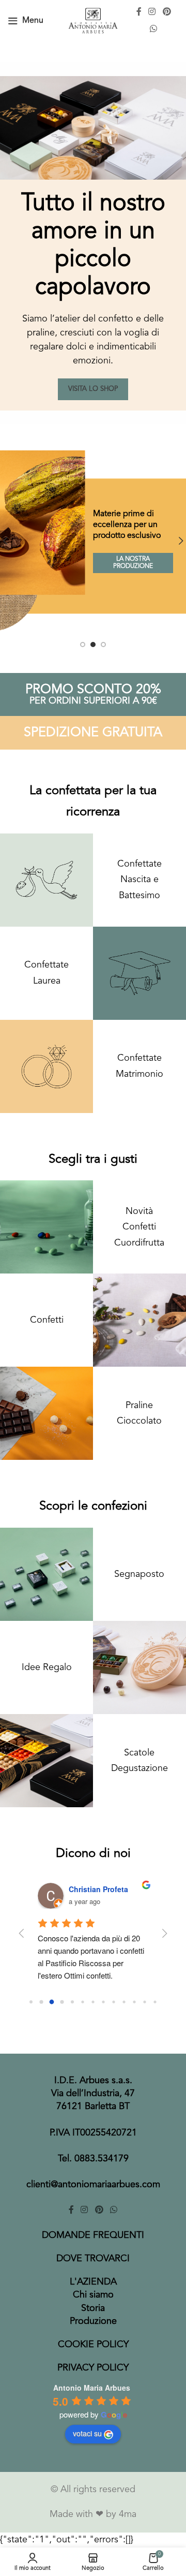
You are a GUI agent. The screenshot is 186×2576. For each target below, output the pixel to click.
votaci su (87, 2433)
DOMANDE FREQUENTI (93, 2235)
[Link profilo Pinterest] (167, 12)
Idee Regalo (47, 1667)
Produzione (93, 2321)
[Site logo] (93, 20)
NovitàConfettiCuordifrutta (139, 1227)
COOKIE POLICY (93, 2345)
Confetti (47, 1320)
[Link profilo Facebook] (139, 12)
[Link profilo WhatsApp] (154, 29)
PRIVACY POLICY (93, 2368)
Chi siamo (93, 2295)
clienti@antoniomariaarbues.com (93, 2185)
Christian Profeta (98, 1889)
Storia (93, 2308)
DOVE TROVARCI (93, 2259)
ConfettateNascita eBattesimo (139, 880)
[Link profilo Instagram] (152, 12)
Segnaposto (139, 1574)
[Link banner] (93, 541)
